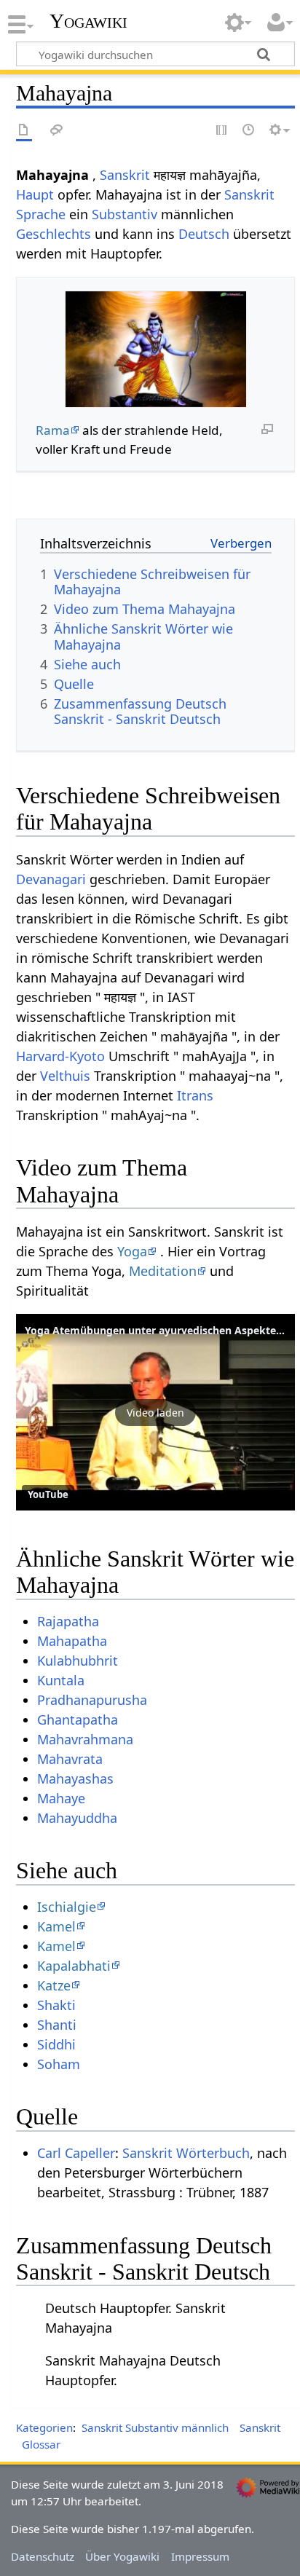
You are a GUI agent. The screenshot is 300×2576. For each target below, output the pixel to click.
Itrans (195, 1095)
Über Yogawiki (122, 2556)
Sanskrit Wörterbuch (186, 2153)
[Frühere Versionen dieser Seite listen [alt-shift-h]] (249, 131)
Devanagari (51, 879)
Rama (53, 430)
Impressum (200, 2556)
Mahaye (61, 1798)
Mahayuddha (77, 1818)
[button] (155, 1412)
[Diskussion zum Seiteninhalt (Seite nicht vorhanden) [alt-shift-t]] (57, 131)
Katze (54, 1985)
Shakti (56, 2005)
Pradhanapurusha (92, 1700)
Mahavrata (70, 1759)
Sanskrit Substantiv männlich (155, 2427)
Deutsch (204, 234)
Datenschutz (43, 2556)
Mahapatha (72, 1641)
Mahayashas (75, 1779)
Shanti (57, 2025)
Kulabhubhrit (78, 1661)
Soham (59, 2064)
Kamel (56, 1926)
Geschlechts (54, 234)
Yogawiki (88, 21)
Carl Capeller (76, 2153)
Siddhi (56, 2044)
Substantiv (125, 214)
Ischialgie (67, 1907)
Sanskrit (125, 175)
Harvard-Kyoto (60, 1056)
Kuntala (61, 1680)
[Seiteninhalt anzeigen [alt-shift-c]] (24, 131)
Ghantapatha (78, 1720)
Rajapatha (68, 1621)
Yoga (132, 1251)
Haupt (35, 194)
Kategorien (44, 2427)
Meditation (163, 1271)
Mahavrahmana (85, 1739)
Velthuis (65, 1076)
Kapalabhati (74, 1966)
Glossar (41, 2444)
